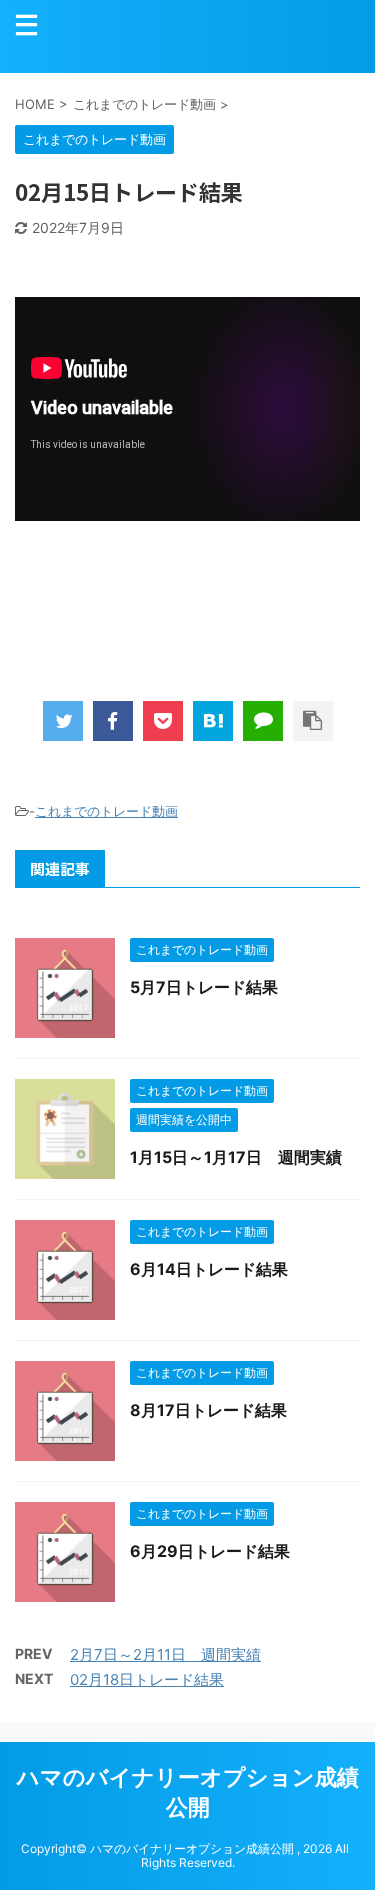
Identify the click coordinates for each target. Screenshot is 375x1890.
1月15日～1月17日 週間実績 (236, 1157)
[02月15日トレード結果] (213, 721)
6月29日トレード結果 (210, 1551)
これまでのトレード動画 (106, 811)
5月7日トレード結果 (204, 987)
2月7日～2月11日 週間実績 (165, 1654)
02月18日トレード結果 (147, 1679)
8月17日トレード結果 (208, 1410)
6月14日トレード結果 (209, 1269)
